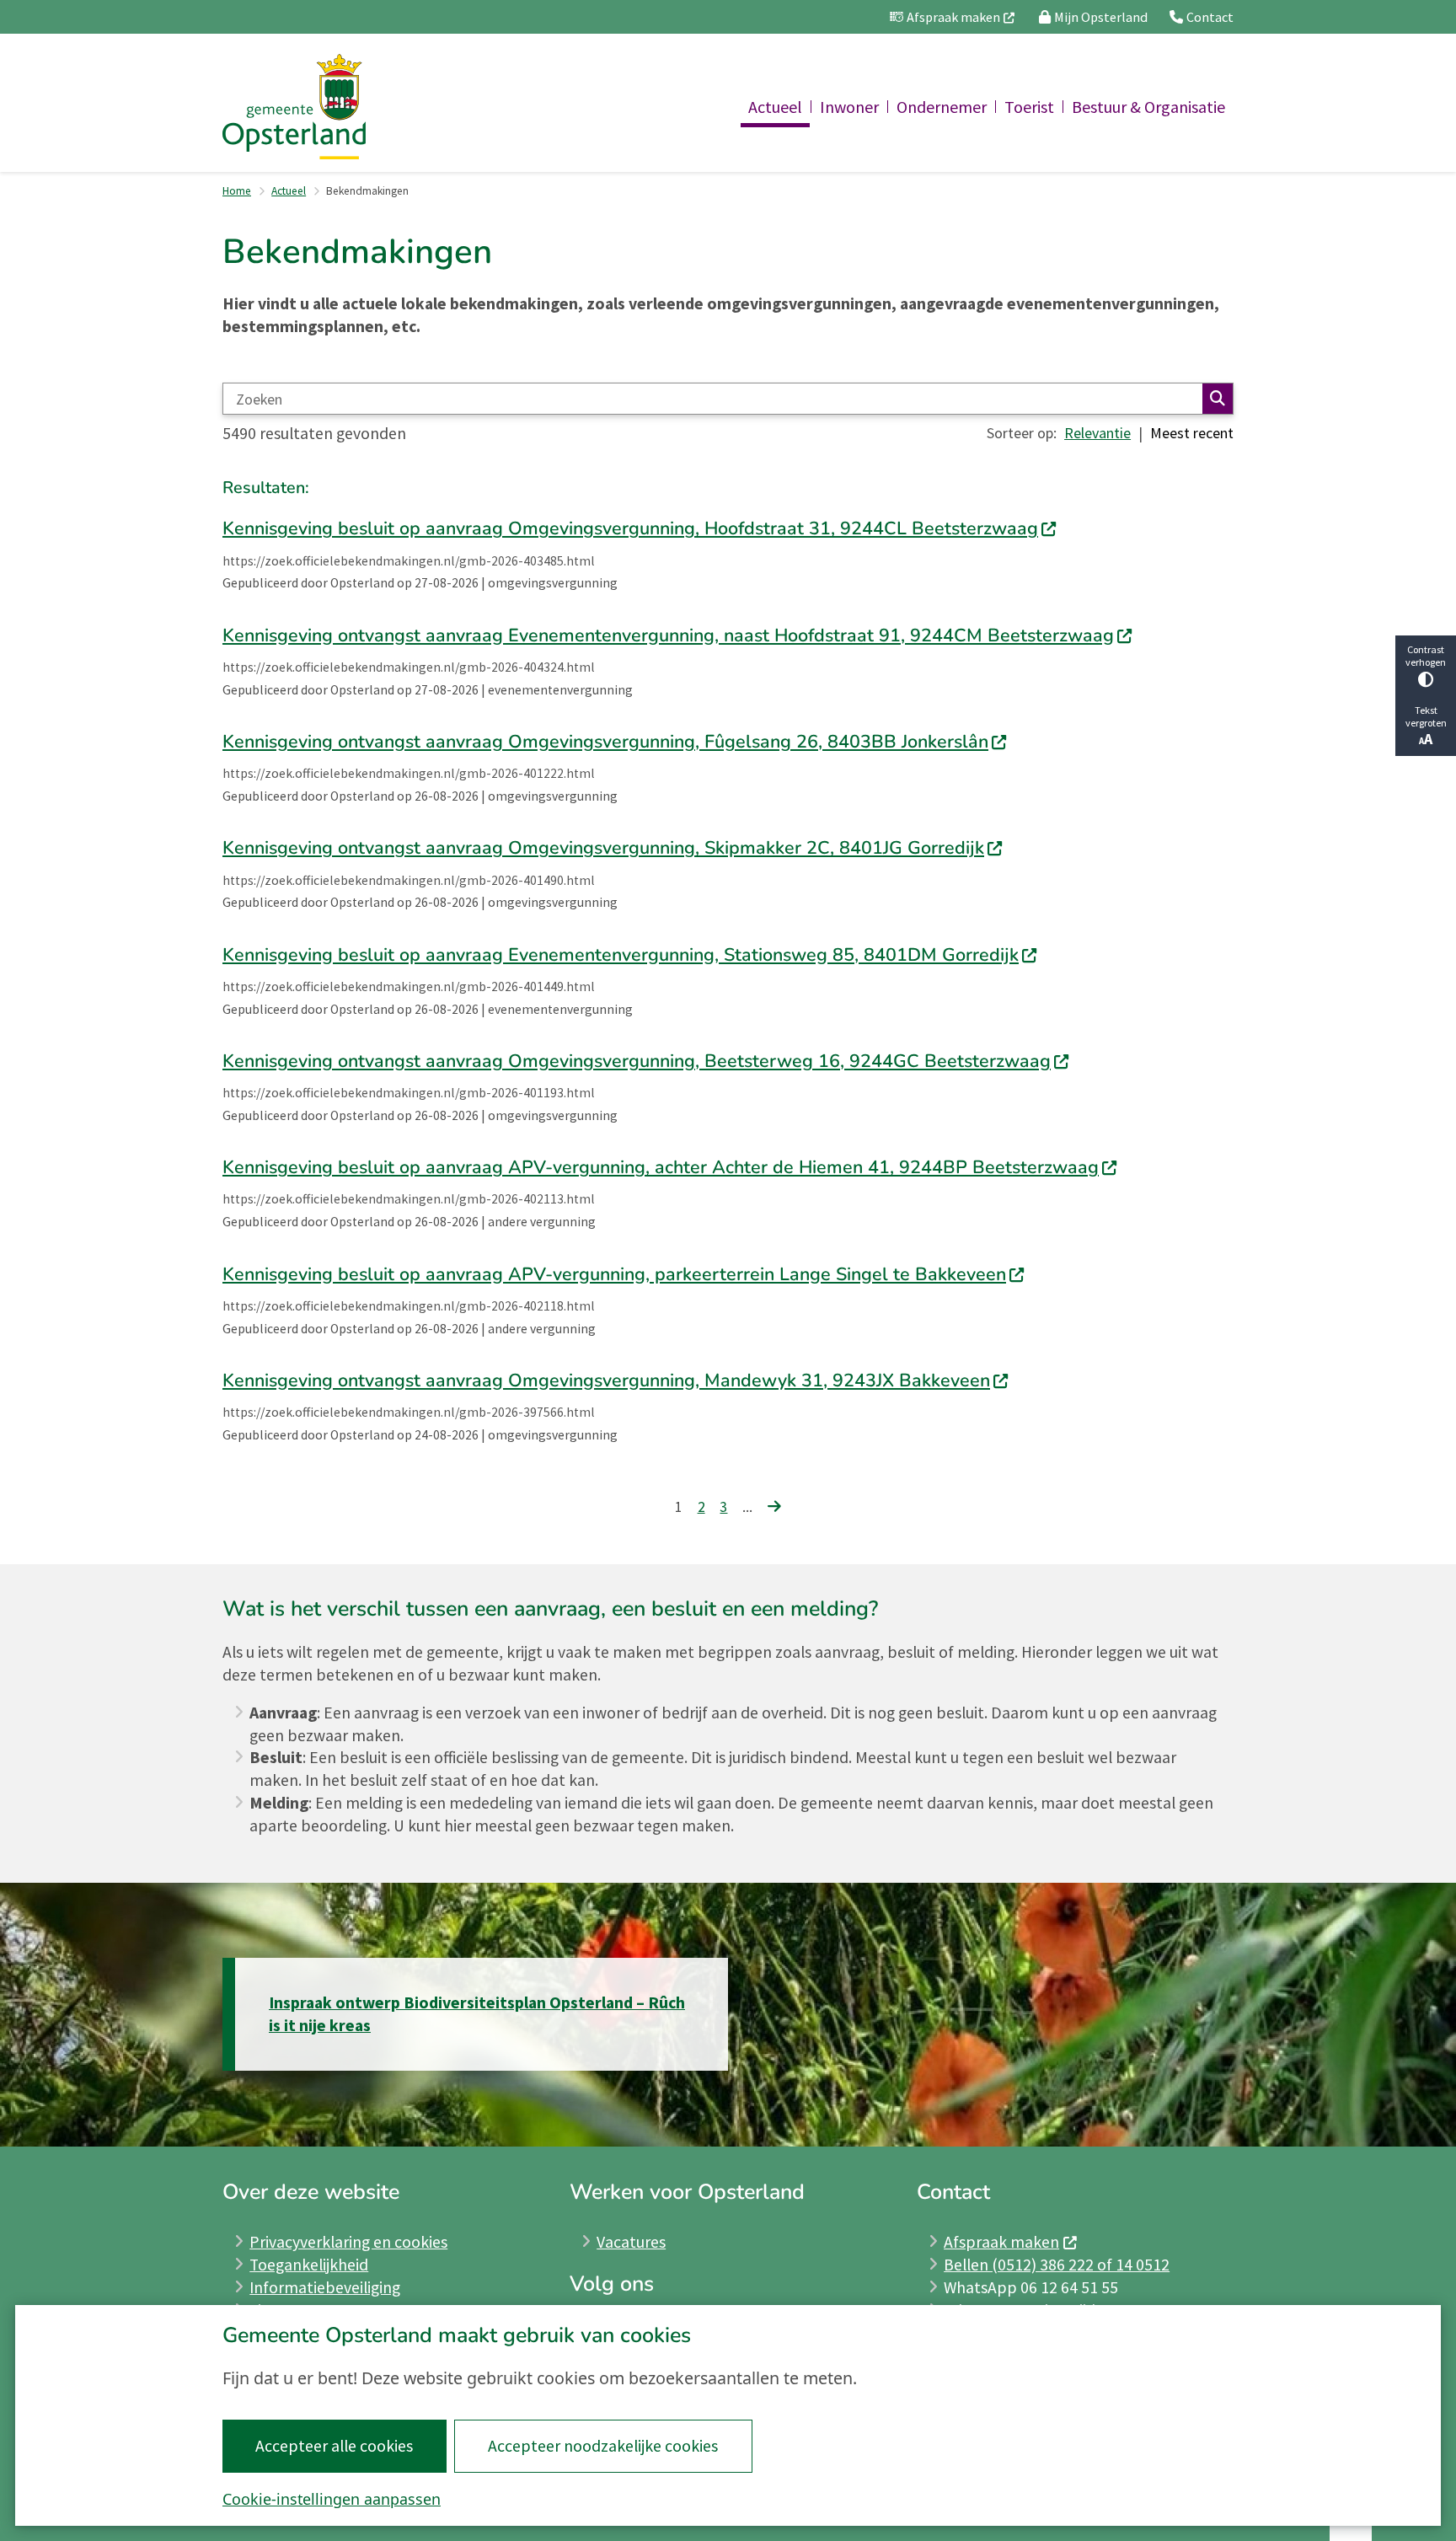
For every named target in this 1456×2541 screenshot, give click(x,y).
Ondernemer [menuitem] (942, 107)
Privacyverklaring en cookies (348, 2242)
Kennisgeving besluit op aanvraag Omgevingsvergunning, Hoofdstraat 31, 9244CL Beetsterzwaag (630, 528)
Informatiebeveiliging (325, 2287)
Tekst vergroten (1426, 716)
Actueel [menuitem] (775, 107)
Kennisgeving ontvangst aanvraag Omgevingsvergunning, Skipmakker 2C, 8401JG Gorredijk (603, 848)
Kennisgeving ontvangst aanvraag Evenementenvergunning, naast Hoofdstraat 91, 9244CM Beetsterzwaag (668, 635)
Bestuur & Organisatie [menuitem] (1148, 107)
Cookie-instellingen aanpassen (332, 2499)
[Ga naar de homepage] (294, 107)
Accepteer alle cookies (334, 2446)
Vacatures (631, 2242)
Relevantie (1097, 433)
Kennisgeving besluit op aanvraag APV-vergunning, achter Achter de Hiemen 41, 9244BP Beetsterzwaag (661, 1167)
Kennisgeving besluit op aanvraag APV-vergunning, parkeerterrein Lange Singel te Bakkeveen (614, 1274)
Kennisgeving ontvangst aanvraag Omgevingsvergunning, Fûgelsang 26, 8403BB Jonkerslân (605, 742)
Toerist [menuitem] (1029, 107)
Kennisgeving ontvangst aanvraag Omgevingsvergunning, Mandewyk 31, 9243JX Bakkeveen (606, 1380)
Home (237, 191)
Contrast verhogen (1426, 656)
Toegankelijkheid (309, 2265)
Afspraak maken (1001, 2242)
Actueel (289, 191)
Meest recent (1192, 433)
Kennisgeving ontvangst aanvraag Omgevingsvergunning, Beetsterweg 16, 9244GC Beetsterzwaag (637, 1061)
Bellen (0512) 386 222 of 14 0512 (1057, 2265)
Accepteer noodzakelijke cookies (603, 2446)
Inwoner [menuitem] (849, 107)
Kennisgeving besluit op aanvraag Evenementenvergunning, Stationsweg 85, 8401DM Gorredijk (621, 955)
